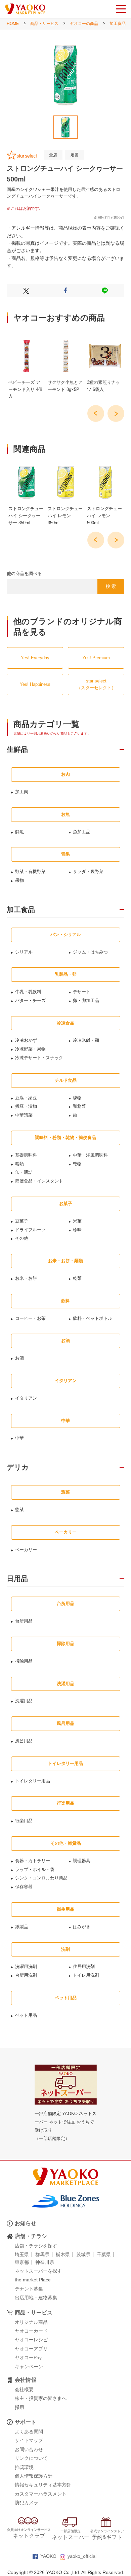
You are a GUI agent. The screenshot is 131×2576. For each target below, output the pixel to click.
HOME (13, 24)
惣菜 (19, 1510)
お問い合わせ (29, 2449)
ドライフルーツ (30, 1230)
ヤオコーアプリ (31, 2349)
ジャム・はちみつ (90, 952)
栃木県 (63, 2254)
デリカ (18, 1467)
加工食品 (118, 24)
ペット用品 (26, 2015)
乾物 (77, 1164)
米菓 (77, 1221)
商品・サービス (44, 24)
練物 (77, 1098)
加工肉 (22, 792)
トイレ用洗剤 (86, 1975)
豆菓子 (22, 1221)
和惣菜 (79, 1106)
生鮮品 (17, 749)
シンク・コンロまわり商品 (41, 1878)
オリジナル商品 (31, 2322)
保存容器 (24, 1887)
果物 (19, 880)
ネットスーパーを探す (38, 2271)
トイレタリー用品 (33, 1781)
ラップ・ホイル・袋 (35, 1869)
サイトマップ (29, 2440)
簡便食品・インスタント (39, 1181)
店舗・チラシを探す (36, 2246)
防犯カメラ (27, 2503)
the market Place (33, 2280)
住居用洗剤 (84, 1966)
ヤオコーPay (28, 2357)
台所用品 (24, 1621)
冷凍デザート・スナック (39, 1058)
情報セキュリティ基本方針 (43, 2485)
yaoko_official (82, 2556)
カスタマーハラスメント (41, 2494)
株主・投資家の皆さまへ (41, 2398)
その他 (22, 1238)
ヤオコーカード (31, 2331)
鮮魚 (19, 832)
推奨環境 (24, 2467)
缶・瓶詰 (24, 1172)
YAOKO (48, 2556)
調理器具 (82, 1861)
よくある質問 (29, 2432)
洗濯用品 (24, 1701)
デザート (82, 992)
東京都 (22, 2262)
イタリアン (26, 1398)
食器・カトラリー (33, 1861)
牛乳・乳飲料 (28, 992)
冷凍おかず (26, 1040)
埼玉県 (22, 2254)
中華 (19, 1438)
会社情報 (26, 2380)
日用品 (17, 1579)
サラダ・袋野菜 (88, 872)
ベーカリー (26, 1550)
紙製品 (22, 1927)
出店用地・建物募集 (36, 2298)
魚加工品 (82, 832)
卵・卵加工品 (86, 1000)
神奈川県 (45, 2262)
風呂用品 (24, 1741)
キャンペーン (29, 2367)
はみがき (82, 1927)
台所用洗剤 (26, 1975)
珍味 (77, 1230)
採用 (19, 2407)
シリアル (24, 952)
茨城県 (83, 2254)
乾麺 (77, 1278)
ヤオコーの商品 (84, 24)
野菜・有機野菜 (30, 872)
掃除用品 (24, 1661)
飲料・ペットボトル (93, 1318)
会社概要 (24, 2389)
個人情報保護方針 (34, 2476)
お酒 (19, 1358)
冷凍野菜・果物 (30, 1049)
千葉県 (104, 2254)
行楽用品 (24, 1821)
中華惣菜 (24, 1115)
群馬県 (42, 2254)
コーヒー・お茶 (30, 1318)
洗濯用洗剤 (26, 1966)
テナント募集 (29, 2289)
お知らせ (26, 2223)
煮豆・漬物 (26, 1106)
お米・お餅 (26, 1278)
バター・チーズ (30, 1000)
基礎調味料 (26, 1155)
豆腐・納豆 (26, 1098)
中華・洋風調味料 (90, 1155)
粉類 (19, 1164)
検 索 (111, 586)
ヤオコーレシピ (31, 2340)
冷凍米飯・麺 (86, 1040)
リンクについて (31, 2458)
